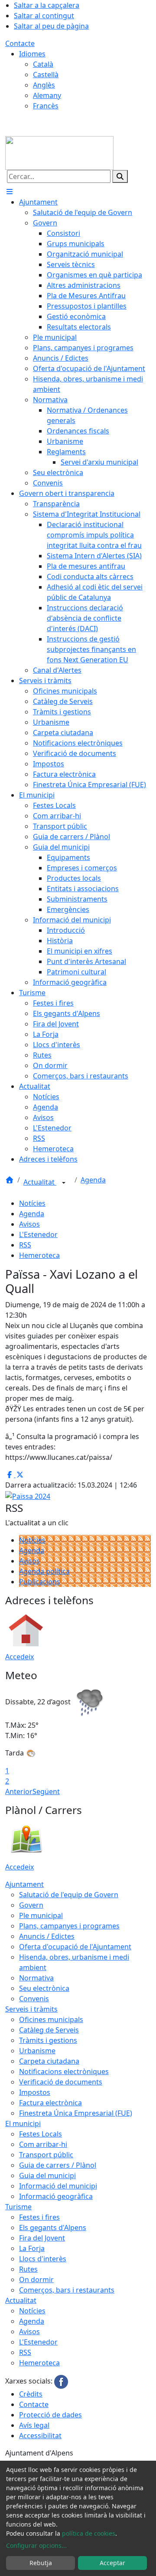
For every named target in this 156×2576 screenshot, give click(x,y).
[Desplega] (64, 1183)
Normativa (36, 1978)
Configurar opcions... (36, 2545)
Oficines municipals (51, 2019)
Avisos (29, 1224)
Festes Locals (41, 2134)
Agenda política (44, 1571)
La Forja (32, 2248)
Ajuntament (24, 1884)
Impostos (35, 2092)
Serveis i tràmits (31, 2009)
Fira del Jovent (42, 2238)
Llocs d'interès (43, 2259)
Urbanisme (37, 2051)
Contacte (20, 43)
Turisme (18, 2207)
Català (43, 64)
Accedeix (19, 1657)
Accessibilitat (40, 2436)
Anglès (44, 85)
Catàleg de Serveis (49, 2030)
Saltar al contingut (44, 16)
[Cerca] (120, 176)
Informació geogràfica (56, 2196)
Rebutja (41, 2563)
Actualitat (40, 1182)
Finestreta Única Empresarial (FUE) (76, 2113)
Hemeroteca (39, 1255)
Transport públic (46, 2155)
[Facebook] (61, 2381)
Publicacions (40, 1582)
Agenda (93, 1180)
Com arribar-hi (43, 2144)
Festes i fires (39, 2217)
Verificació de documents (61, 2082)
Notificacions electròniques (64, 2071)
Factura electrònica (50, 2103)
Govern (31, 1905)
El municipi (23, 2123)
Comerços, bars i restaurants (67, 2290)
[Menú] (10, 192)
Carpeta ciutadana (49, 2061)
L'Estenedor (38, 1234)
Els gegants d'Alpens (53, 2228)
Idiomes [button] (32, 54)
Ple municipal (41, 1915)
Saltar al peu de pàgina (51, 26)
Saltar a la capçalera (47, 5)
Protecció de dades (50, 2415)
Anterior (19, 1791)
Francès (46, 106)
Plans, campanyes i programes (69, 1926)
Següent (46, 1791)
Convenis (34, 1999)
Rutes (28, 2269)
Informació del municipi (58, 2186)
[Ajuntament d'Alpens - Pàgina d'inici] (59, 152)
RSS (25, 1245)
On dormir (36, 2280)
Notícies (32, 1203)
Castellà (46, 75)
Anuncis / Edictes (47, 1936)
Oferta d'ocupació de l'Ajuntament (75, 1947)
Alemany (47, 95)
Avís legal (34, 2425)
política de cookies (89, 2533)
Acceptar (112, 2563)
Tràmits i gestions (48, 2040)
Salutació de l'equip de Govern (69, 1895)
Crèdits (31, 2394)
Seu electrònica (44, 1988)
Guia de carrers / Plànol (58, 2165)
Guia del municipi (47, 2175)
